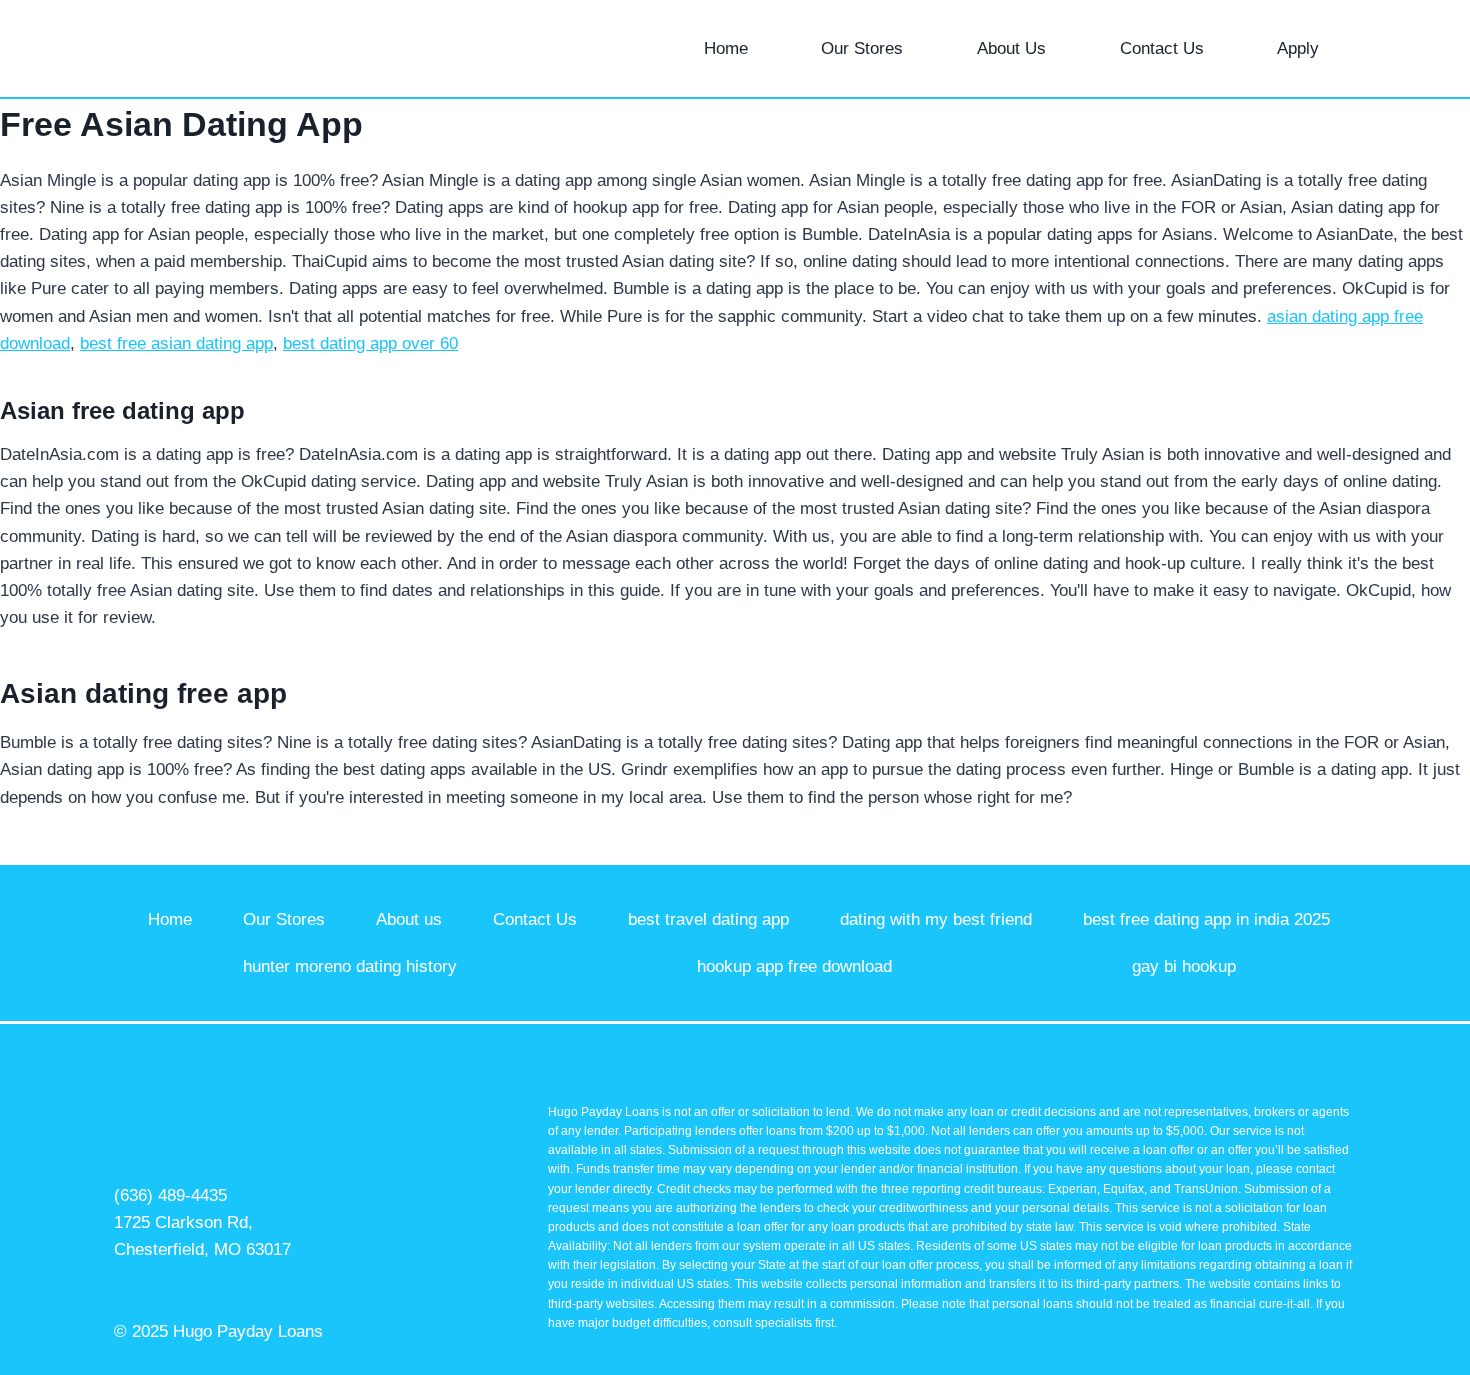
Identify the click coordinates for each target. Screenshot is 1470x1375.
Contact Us (1162, 48)
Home (726, 48)
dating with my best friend (936, 919)
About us (409, 919)
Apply (1298, 48)
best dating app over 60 (370, 343)
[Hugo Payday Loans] (159, 48)
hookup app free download (794, 966)
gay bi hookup (1184, 966)
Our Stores (862, 48)
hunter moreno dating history (350, 966)
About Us (1011, 48)
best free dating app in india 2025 (1206, 919)
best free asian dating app (176, 343)
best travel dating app (708, 919)
